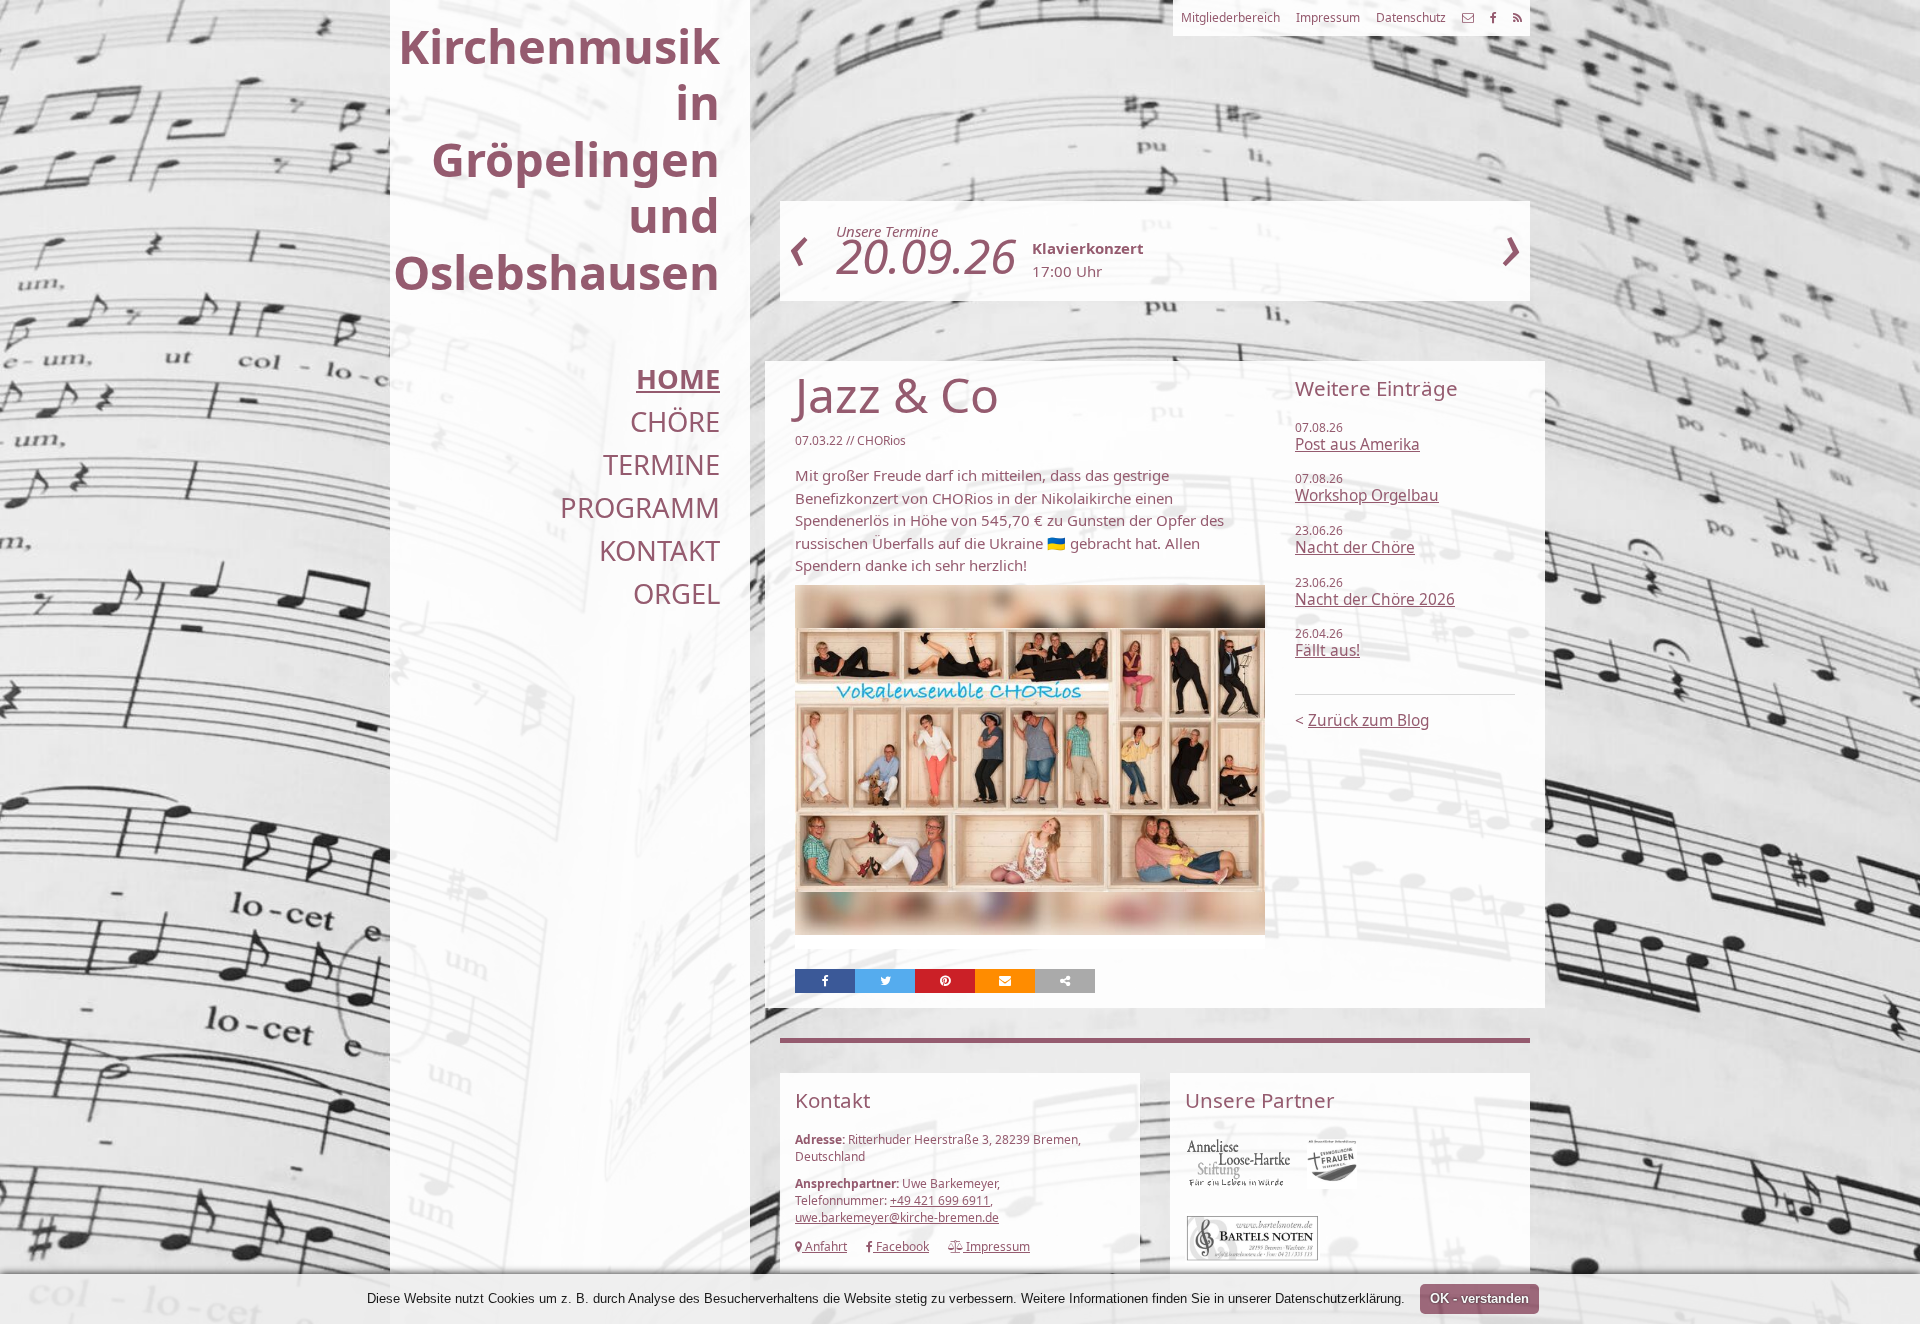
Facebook (901, 1246)
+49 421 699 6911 (940, 1200)
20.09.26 (926, 255)
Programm (640, 507)
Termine (661, 464)
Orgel (676, 593)
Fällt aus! (1327, 650)
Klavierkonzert (1088, 248)
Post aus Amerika (1357, 444)
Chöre (675, 421)
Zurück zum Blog (1368, 720)
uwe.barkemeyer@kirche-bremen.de (897, 1217)
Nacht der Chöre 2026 (1375, 599)
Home (678, 378)
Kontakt (659, 550)
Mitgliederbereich (1230, 17)
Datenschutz (1411, 17)
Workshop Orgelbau (1367, 495)
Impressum (1328, 17)
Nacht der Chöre (1355, 547)
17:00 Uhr (1067, 271)
